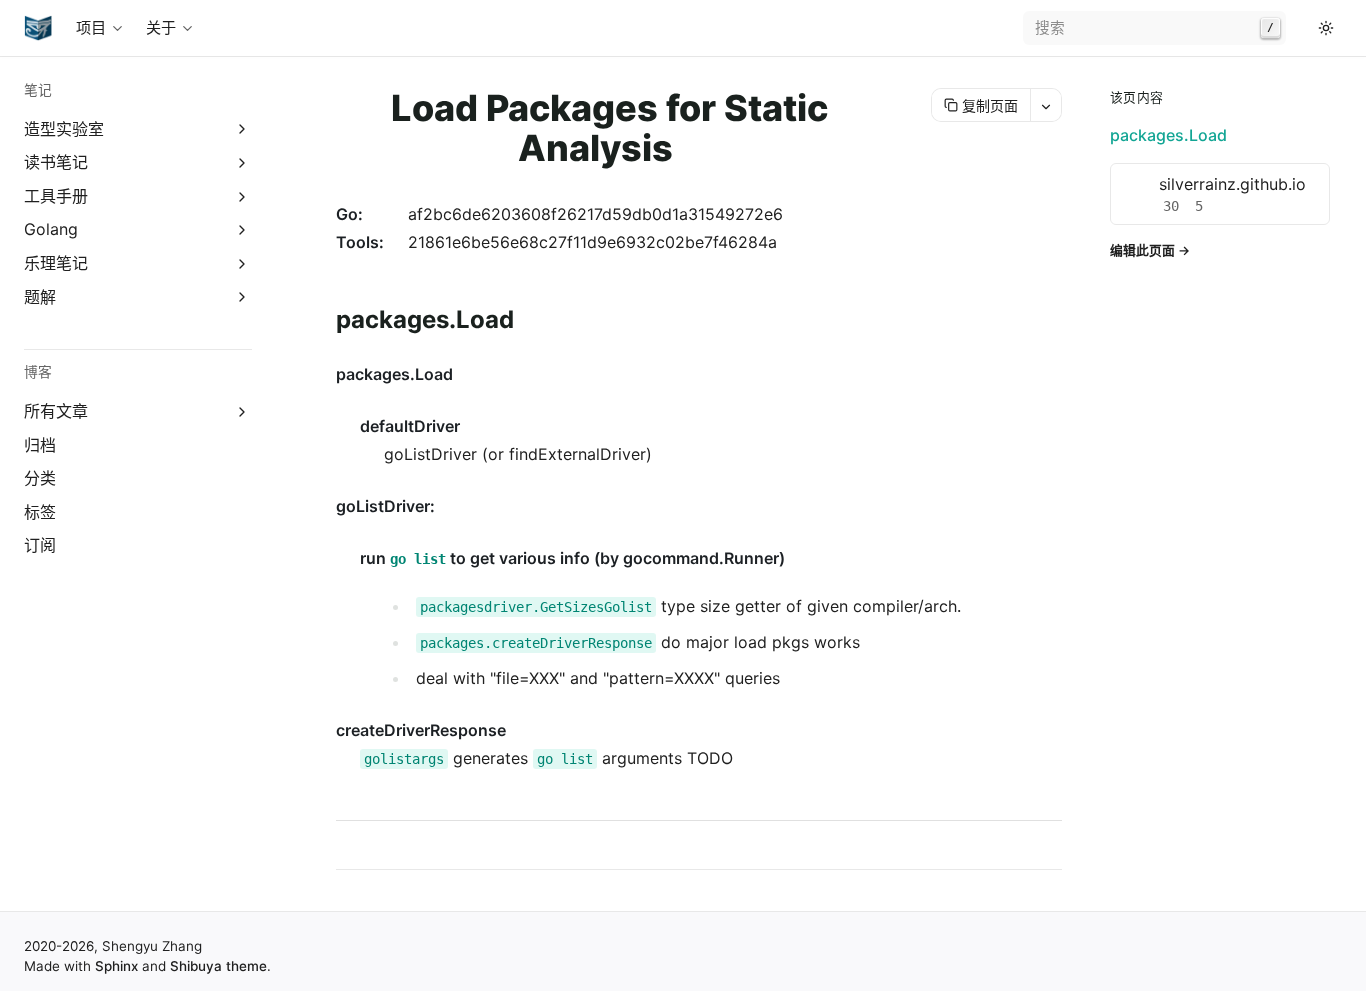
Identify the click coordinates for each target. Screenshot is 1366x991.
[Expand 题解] (242, 297)
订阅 (40, 545)
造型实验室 (64, 129)
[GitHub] (1302, 28)
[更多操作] (1045, 105)
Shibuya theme (218, 966)
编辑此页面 (1142, 250)
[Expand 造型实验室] (242, 129)
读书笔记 (56, 162)
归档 (40, 445)
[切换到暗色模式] (1326, 28)
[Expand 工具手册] (242, 196)
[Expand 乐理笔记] (242, 263)
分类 (40, 478)
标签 (40, 512)
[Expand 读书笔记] (242, 162)
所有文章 (56, 411)
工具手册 (56, 196)
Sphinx (116, 966)
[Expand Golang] (242, 230)
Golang (51, 229)
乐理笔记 (56, 263)
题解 (40, 297)
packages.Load (1168, 135)
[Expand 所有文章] (242, 411)
